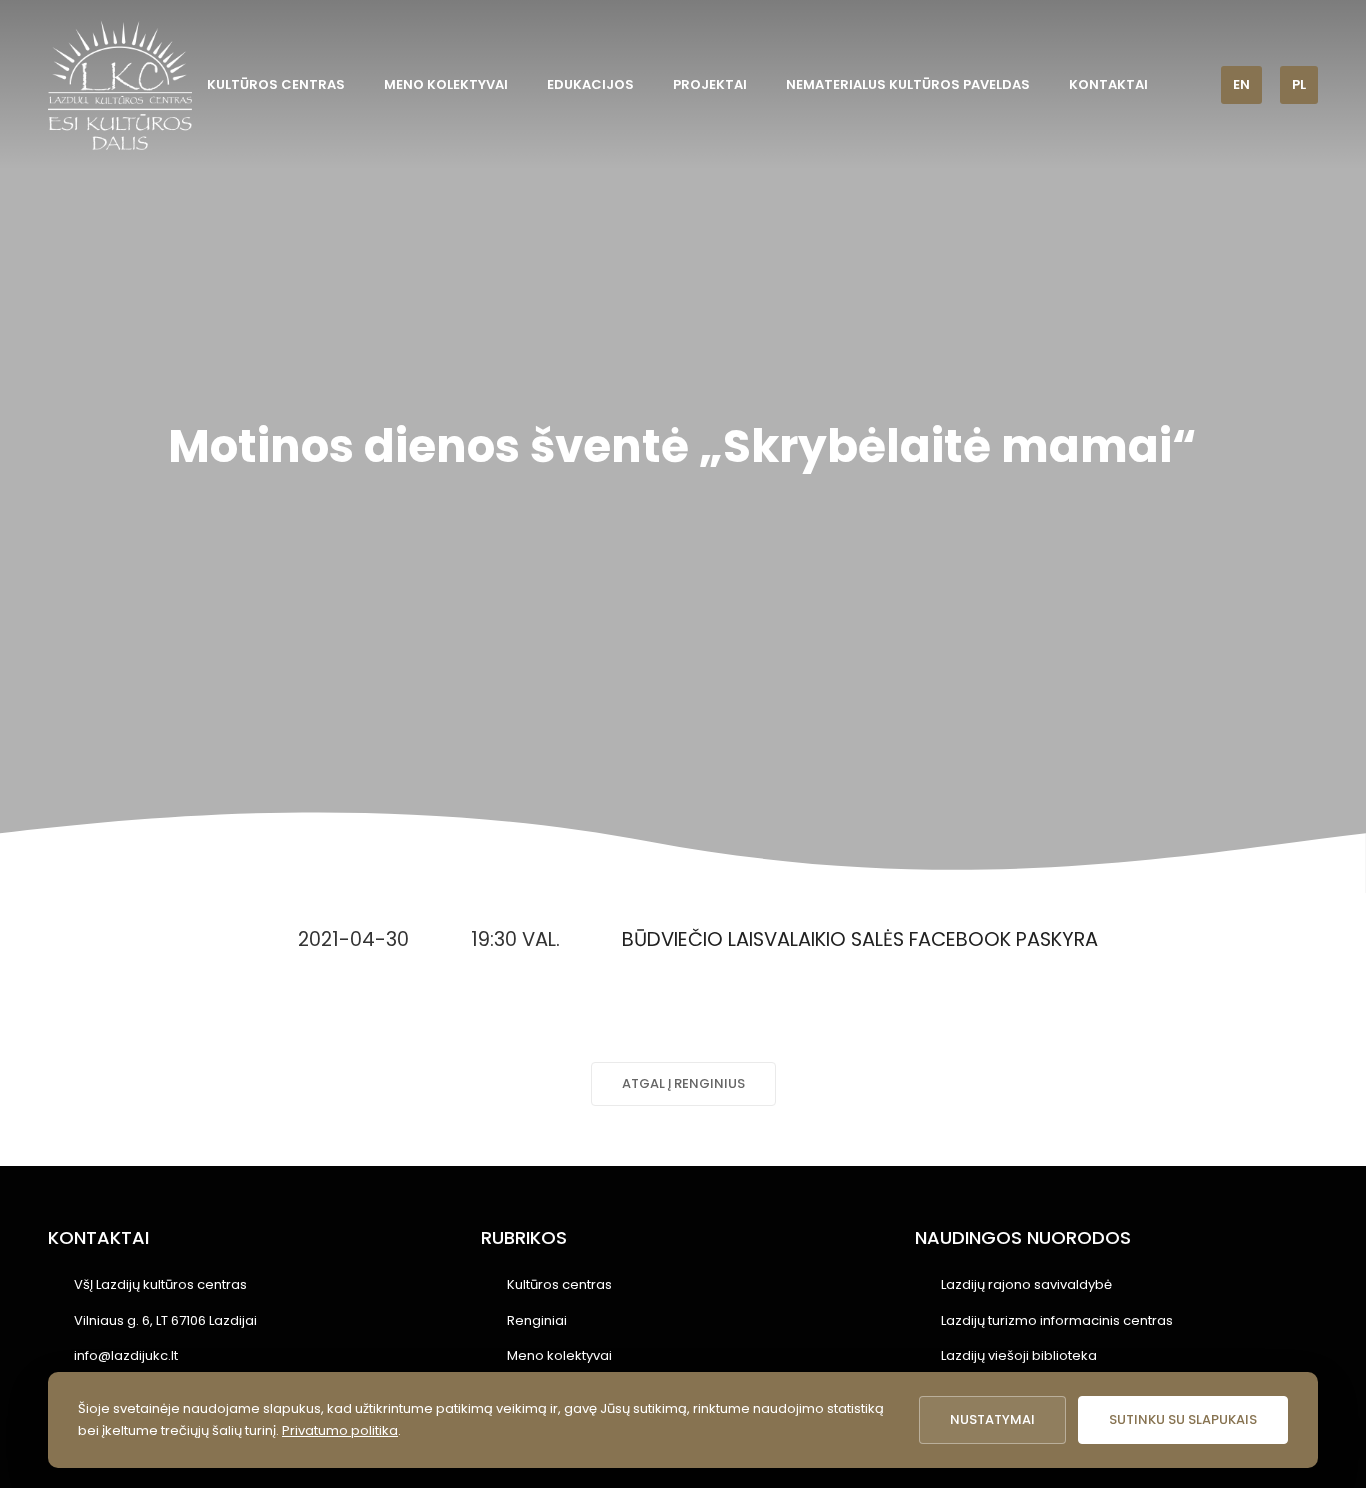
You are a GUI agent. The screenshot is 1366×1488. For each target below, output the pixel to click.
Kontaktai (1108, 84)
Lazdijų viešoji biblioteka (1019, 1355)
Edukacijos (590, 84)
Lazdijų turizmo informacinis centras (1057, 1320)
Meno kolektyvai (446, 84)
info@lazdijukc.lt (126, 1355)
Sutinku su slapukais (1183, 1419)
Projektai (710, 84)
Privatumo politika (340, 1430)
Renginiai (537, 1320)
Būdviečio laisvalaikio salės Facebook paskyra (860, 939)
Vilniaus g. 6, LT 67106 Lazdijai (165, 1320)
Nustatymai (992, 1419)
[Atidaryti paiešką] (1192, 84)
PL (1299, 84)
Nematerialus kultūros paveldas (908, 84)
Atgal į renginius (683, 1083)
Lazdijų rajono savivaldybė (1026, 1284)
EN (1241, 84)
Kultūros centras (276, 84)
